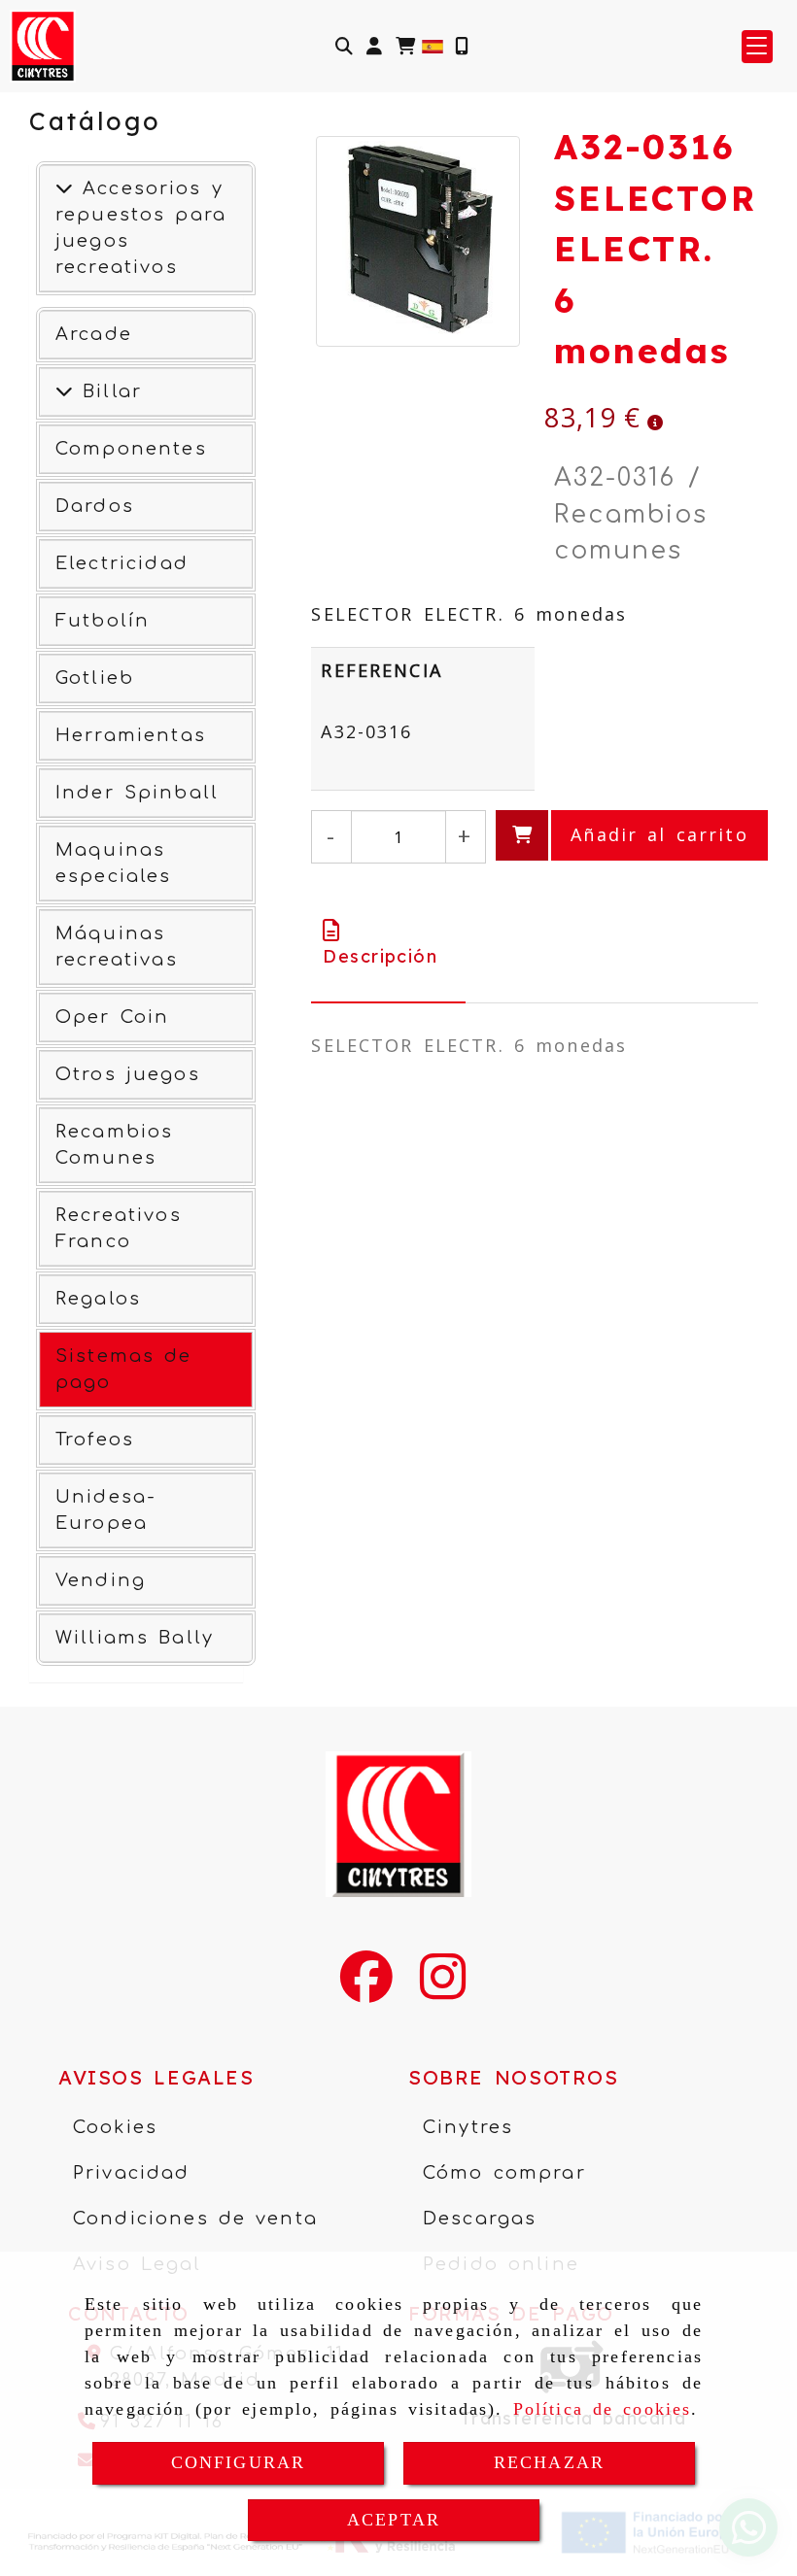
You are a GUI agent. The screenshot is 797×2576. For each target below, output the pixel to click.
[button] (374, 46)
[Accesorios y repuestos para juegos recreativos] (64, 188)
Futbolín (103, 621)
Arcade (94, 334)
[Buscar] (344, 46)
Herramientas (131, 735)
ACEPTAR (394, 2520)
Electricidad (122, 563)
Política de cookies (603, 2409)
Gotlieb (95, 678)
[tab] (388, 943)
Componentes (131, 449)
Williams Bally (135, 1638)
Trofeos (95, 1440)
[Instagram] (443, 1989)
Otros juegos (128, 1074)
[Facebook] (366, 1989)
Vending (101, 1580)
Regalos (98, 1299)
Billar (107, 391)
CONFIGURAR (239, 2462)
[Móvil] (462, 46)
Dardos (95, 506)
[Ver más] (64, 391)
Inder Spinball (137, 793)
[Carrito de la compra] (405, 46)
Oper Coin (112, 1017)
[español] (433, 45)
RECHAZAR (549, 2462)
